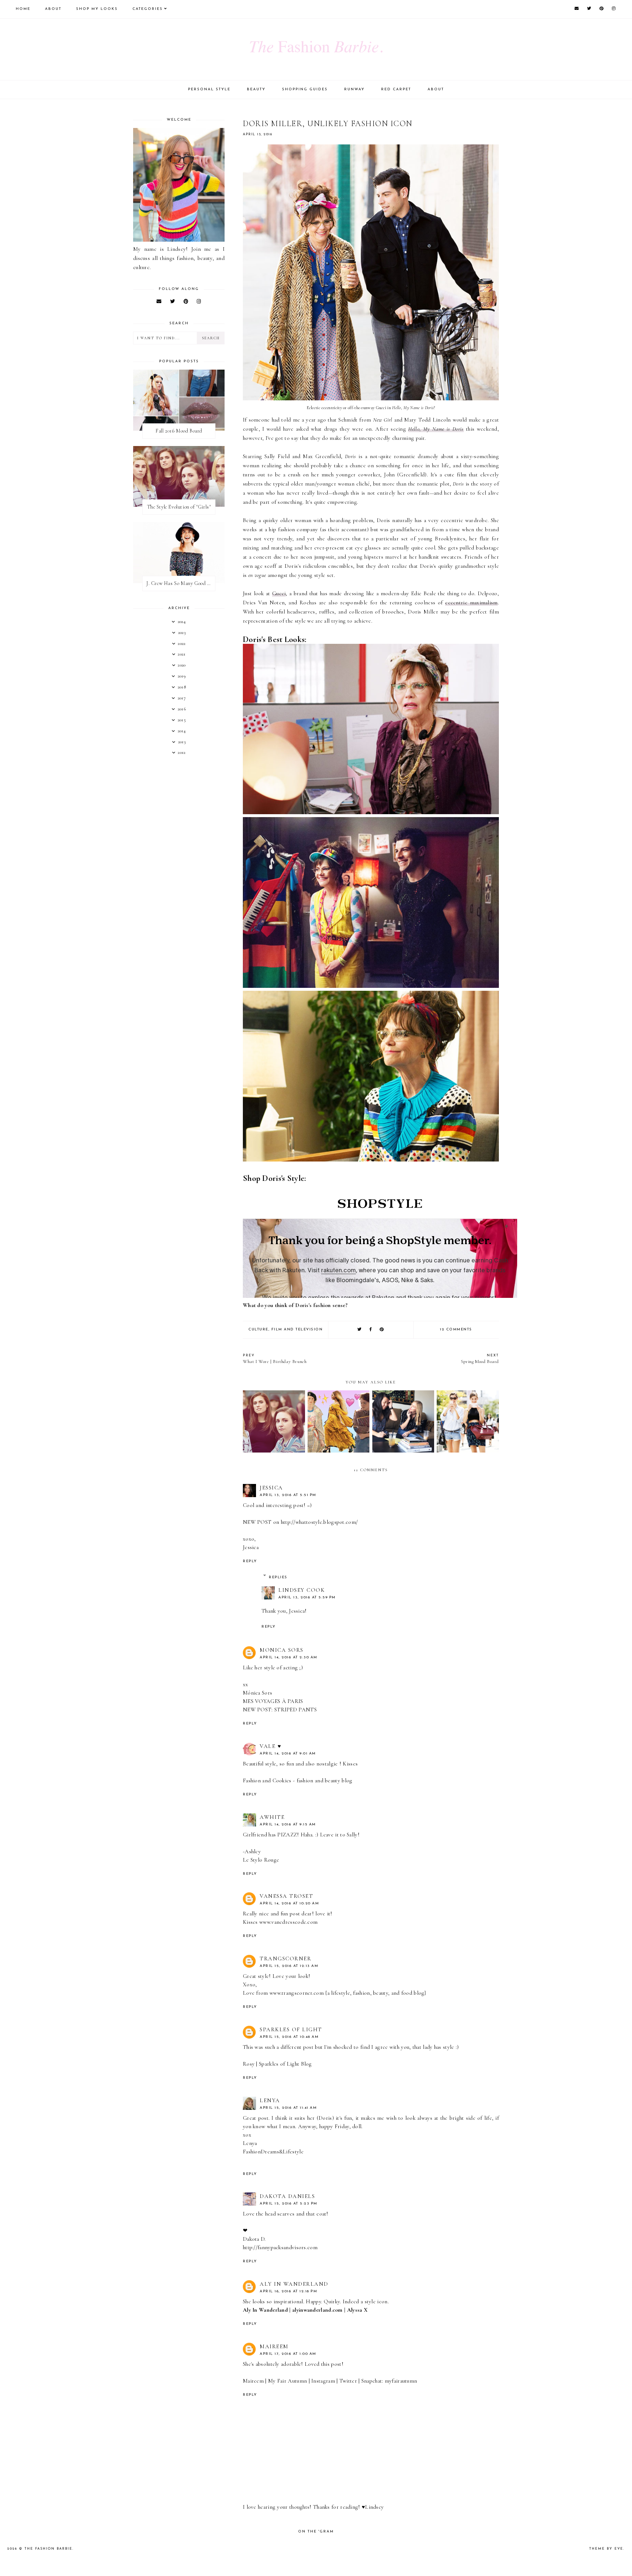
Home (23, 9)
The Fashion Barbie (48, 2549)
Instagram (323, 2381)
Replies (278, 1577)
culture (258, 1329)
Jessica (271, 1488)
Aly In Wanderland (294, 2284)
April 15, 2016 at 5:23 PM (289, 2204)
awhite (272, 1817)
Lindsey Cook (302, 1590)
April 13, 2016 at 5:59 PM (307, 1597)
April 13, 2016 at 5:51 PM (288, 1495)
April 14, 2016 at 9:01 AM (288, 1754)
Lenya (270, 2100)
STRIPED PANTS (296, 1710)
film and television (297, 1329)
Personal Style (209, 89)
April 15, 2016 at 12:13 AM (289, 1966)
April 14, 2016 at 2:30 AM (289, 1657)
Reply (250, 1561)
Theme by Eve (606, 2549)
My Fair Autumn (287, 2381)
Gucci (279, 593)
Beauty (256, 89)
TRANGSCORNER (285, 1959)
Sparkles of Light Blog (285, 2064)
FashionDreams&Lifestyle (273, 2152)
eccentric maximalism (471, 603)
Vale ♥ (270, 1746)
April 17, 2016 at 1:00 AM (288, 2354)
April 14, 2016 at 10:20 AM (289, 1903)
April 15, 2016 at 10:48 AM (289, 2037)
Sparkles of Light (291, 2029)
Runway (354, 89)
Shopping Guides (305, 89)
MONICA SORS (282, 1650)
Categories (148, 9)
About (53, 9)
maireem (274, 2346)
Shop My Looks (97, 9)
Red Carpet (396, 89)
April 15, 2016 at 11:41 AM (288, 2108)
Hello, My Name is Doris (436, 429)
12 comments (456, 1329)
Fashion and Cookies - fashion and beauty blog (298, 1780)
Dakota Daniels (287, 2196)
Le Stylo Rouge (261, 1860)
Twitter (348, 2381)
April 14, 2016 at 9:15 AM (288, 1825)
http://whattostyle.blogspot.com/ (319, 1522)
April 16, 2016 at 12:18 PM (288, 2291)
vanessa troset (286, 1896)
